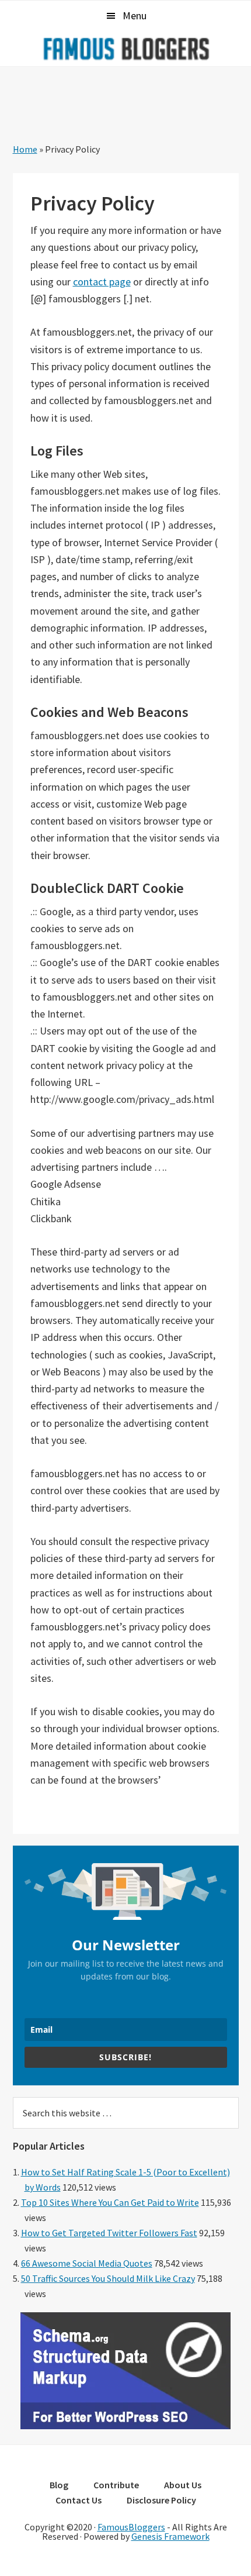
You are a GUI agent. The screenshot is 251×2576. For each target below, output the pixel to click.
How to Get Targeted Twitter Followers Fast (109, 2233)
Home (25, 149)
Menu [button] (135, 15)
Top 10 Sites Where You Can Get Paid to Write (110, 2202)
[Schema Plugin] (125, 2426)
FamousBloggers (131, 2527)
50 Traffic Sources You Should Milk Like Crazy (108, 2278)
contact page (102, 282)
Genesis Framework (170, 2536)
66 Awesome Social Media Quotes (87, 2263)
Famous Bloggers (125, 49)
